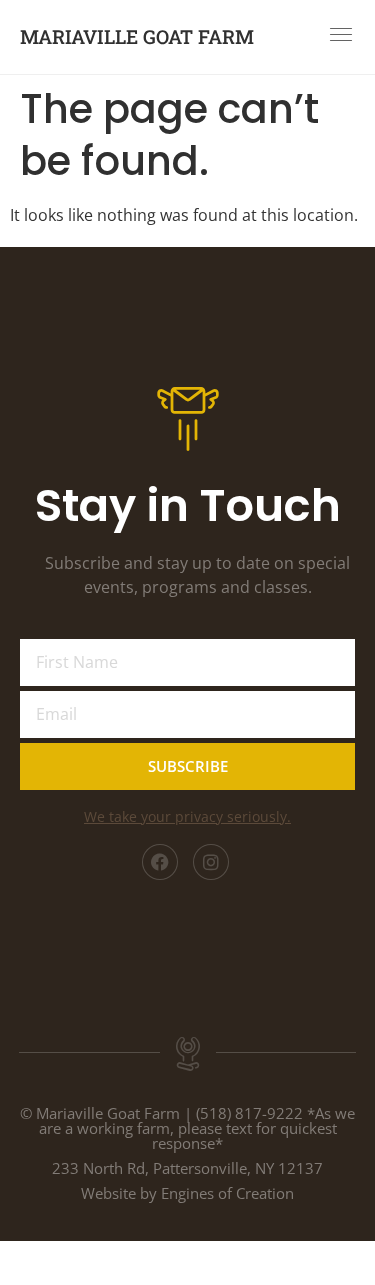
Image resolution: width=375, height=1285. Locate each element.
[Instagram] (211, 862)
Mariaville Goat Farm (137, 36)
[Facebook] (160, 862)
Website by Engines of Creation (187, 1193)
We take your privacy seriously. (187, 816)
